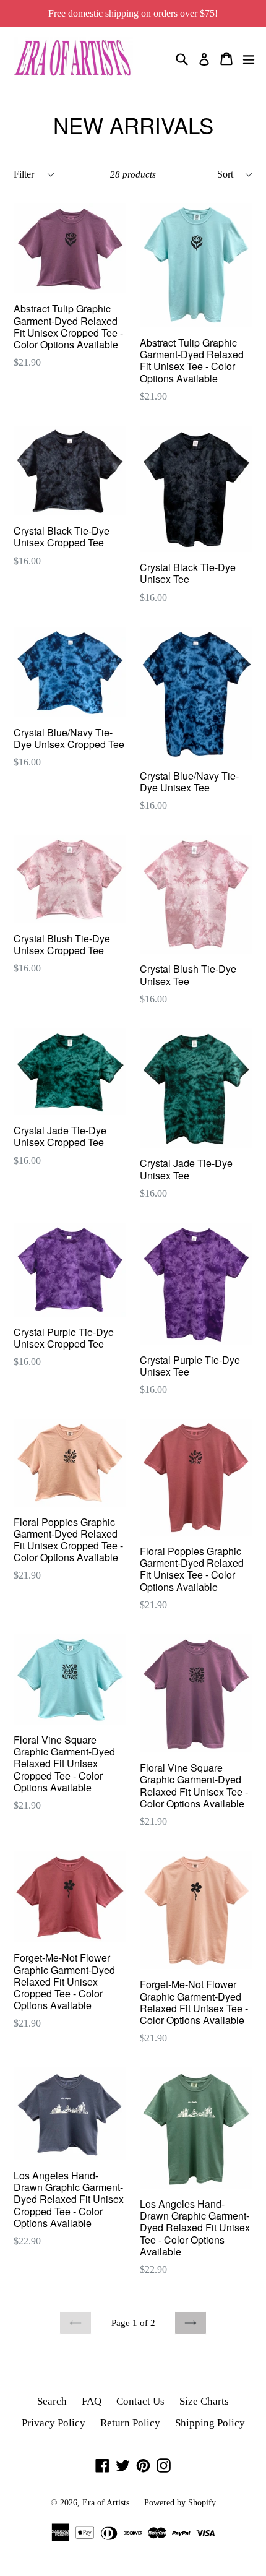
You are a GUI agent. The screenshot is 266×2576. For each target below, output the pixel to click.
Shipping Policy (210, 2423)
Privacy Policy (54, 2423)
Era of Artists (106, 2503)
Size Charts (204, 2401)
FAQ (92, 2401)
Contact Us (140, 2401)
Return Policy (130, 2423)
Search (52, 2401)
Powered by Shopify (180, 2503)
